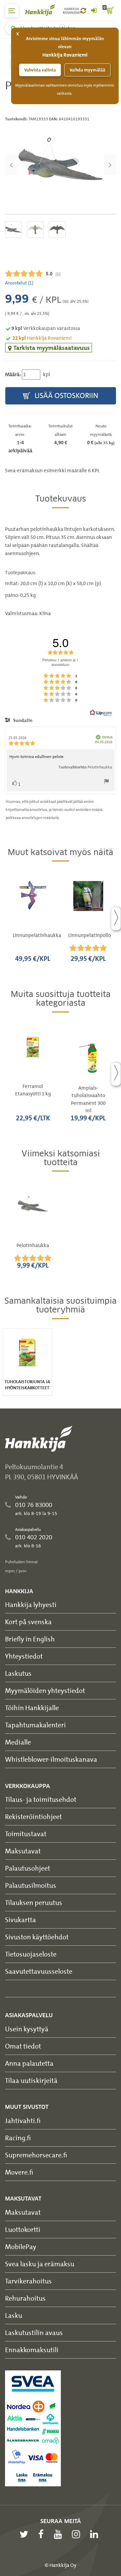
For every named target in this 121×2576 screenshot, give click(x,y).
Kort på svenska (28, 1622)
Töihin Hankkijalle (32, 1708)
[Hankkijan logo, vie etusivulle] (44, 10)
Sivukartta (21, 1920)
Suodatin (22, 720)
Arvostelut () (19, 283)
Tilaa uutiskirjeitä (31, 2080)
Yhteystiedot (24, 1656)
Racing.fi (18, 2138)
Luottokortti (23, 2229)
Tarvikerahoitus (28, 2281)
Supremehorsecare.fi (36, 2155)
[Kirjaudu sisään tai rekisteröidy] (94, 11)
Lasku (14, 2315)
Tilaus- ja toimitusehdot (41, 1799)
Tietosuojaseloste (31, 1954)
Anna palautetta (29, 2063)
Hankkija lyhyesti (31, 1604)
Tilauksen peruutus (34, 1902)
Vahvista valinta (40, 70)
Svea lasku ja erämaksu (40, 2264)
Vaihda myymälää (87, 70)
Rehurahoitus (25, 2298)
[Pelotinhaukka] (61, 165)
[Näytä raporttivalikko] (107, 783)
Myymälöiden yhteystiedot (45, 1690)
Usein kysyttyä (27, 2029)
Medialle (18, 1742)
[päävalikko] (12, 11)
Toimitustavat (26, 1834)
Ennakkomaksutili (32, 2350)
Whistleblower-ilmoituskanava (51, 1759)
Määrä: (13, 374)
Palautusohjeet (28, 1868)
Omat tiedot (23, 2046)
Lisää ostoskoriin (66, 396)
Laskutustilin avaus (34, 2332)
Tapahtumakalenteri (35, 1725)
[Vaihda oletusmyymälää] (83, 11)
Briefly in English (30, 1639)
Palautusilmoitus (31, 1885)
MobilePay (21, 2247)
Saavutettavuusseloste (39, 1971)
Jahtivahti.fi (23, 2120)
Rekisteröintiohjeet (33, 1816)
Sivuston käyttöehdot (37, 1937)
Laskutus (18, 1673)
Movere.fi (19, 2172)
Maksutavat (23, 1851)
